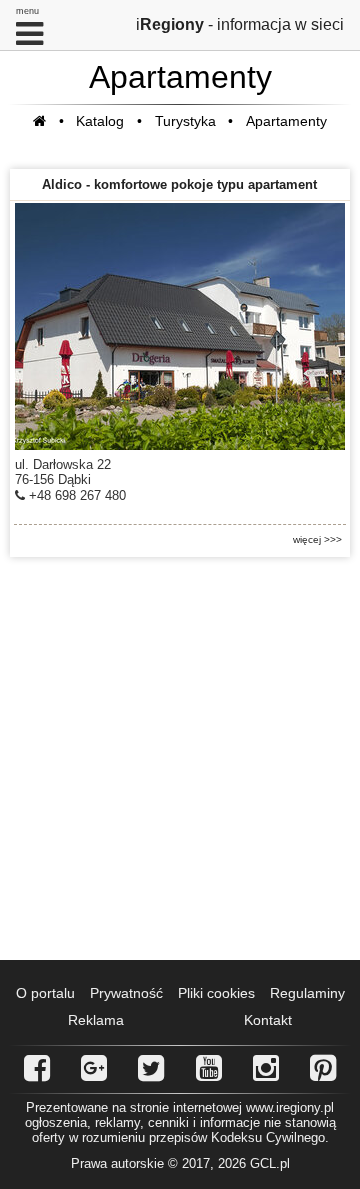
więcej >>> (317, 539)
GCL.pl (270, 1163)
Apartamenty (286, 121)
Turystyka (185, 121)
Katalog (100, 121)
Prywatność (126, 993)
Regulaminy (307, 993)
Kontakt (268, 1020)
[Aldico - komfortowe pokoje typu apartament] (180, 326)
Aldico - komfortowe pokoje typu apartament (179, 184)
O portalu (45, 993)
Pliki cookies (216, 993)
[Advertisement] (180, 759)
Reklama (96, 1020)
